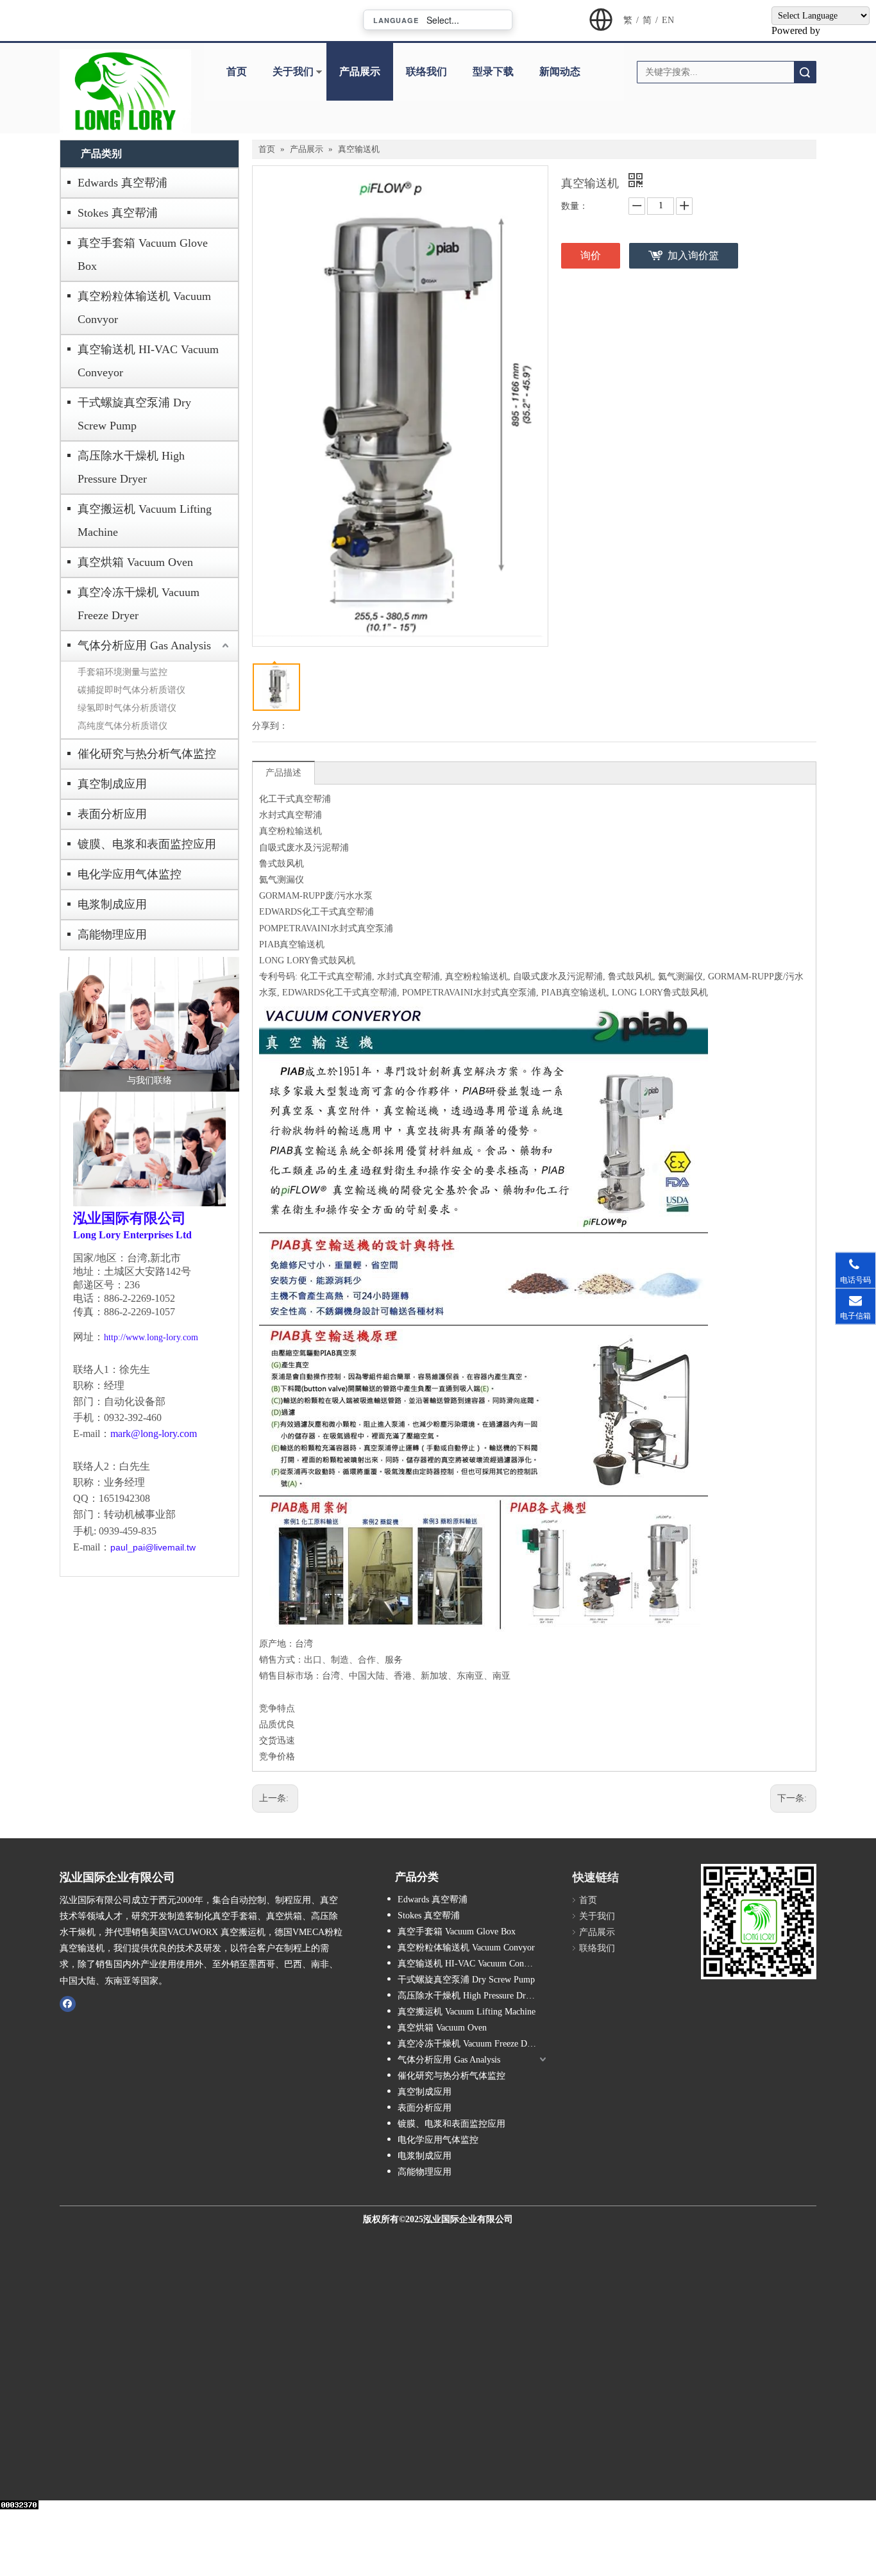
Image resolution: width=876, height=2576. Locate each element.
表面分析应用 (112, 814)
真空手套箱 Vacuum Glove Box (143, 254)
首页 (237, 71)
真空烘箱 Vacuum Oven (135, 562)
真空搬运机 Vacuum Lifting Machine (145, 520)
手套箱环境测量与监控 (122, 672)
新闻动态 (560, 71)
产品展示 (360, 71)
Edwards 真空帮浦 (122, 183)
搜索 (805, 72)
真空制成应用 (112, 784)
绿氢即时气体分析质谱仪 (127, 708)
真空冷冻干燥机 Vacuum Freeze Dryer (139, 604)
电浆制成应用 (112, 904)
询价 (591, 255)
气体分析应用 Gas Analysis (144, 645)
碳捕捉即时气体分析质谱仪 (131, 690)
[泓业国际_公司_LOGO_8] (125, 91)
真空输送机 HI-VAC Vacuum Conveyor (148, 361)
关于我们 (293, 71)
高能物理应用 (112, 935)
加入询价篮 (693, 255)
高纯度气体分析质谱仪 (122, 726)
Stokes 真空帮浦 (118, 213)
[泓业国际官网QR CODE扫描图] (759, 1922)
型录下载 (493, 71)
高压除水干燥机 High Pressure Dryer (131, 467)
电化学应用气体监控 (130, 874)
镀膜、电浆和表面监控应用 (147, 844)
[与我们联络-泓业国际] (149, 1024)
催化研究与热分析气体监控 (147, 754)
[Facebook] (68, 2004)
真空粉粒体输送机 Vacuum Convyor (144, 308)
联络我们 (426, 71)
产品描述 (283, 773)
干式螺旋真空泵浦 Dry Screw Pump (134, 414)
